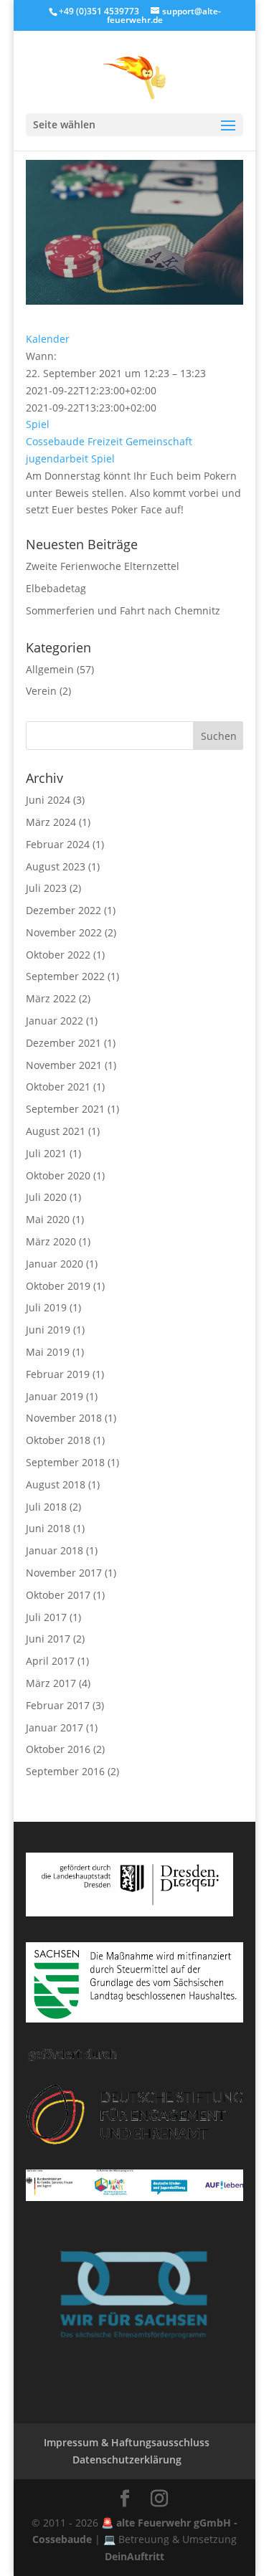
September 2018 (65, 1462)
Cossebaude (55, 441)
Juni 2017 (48, 1639)
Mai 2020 (48, 1219)
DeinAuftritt (134, 2556)
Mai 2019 (48, 1352)
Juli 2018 (46, 1507)
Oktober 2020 (58, 1175)
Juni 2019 (48, 1330)
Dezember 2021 (63, 1043)
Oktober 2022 (58, 955)
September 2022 (65, 976)
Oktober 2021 (58, 1087)
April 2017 (50, 1661)
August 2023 (56, 866)
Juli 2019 (46, 1307)
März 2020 (51, 1241)
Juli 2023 (46, 888)
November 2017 (64, 1573)
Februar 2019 (58, 1374)
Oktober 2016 (58, 1749)
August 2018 (56, 1484)
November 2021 (64, 1065)
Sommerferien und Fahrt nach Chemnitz (123, 610)
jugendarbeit (57, 458)
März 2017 (51, 1683)
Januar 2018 (55, 1550)
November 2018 (64, 1418)
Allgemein (50, 669)
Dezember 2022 (63, 910)
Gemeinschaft (159, 441)
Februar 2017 (58, 1705)
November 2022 (64, 932)
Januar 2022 (55, 1021)
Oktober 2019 (58, 1286)
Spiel (38, 424)
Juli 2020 (46, 1197)
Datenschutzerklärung (127, 2459)
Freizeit (105, 441)
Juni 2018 (48, 1528)
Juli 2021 (46, 1153)
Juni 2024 (48, 800)
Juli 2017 (46, 1617)
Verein (41, 691)
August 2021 (56, 1131)
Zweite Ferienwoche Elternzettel (103, 566)
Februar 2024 (58, 844)
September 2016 (65, 1771)
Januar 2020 (55, 1264)
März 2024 (51, 822)
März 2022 (51, 998)
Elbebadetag (56, 588)
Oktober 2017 (58, 1595)
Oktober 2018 (58, 1440)
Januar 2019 (55, 1396)
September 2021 (65, 1109)
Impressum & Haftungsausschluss (127, 2442)
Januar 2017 (55, 1727)
